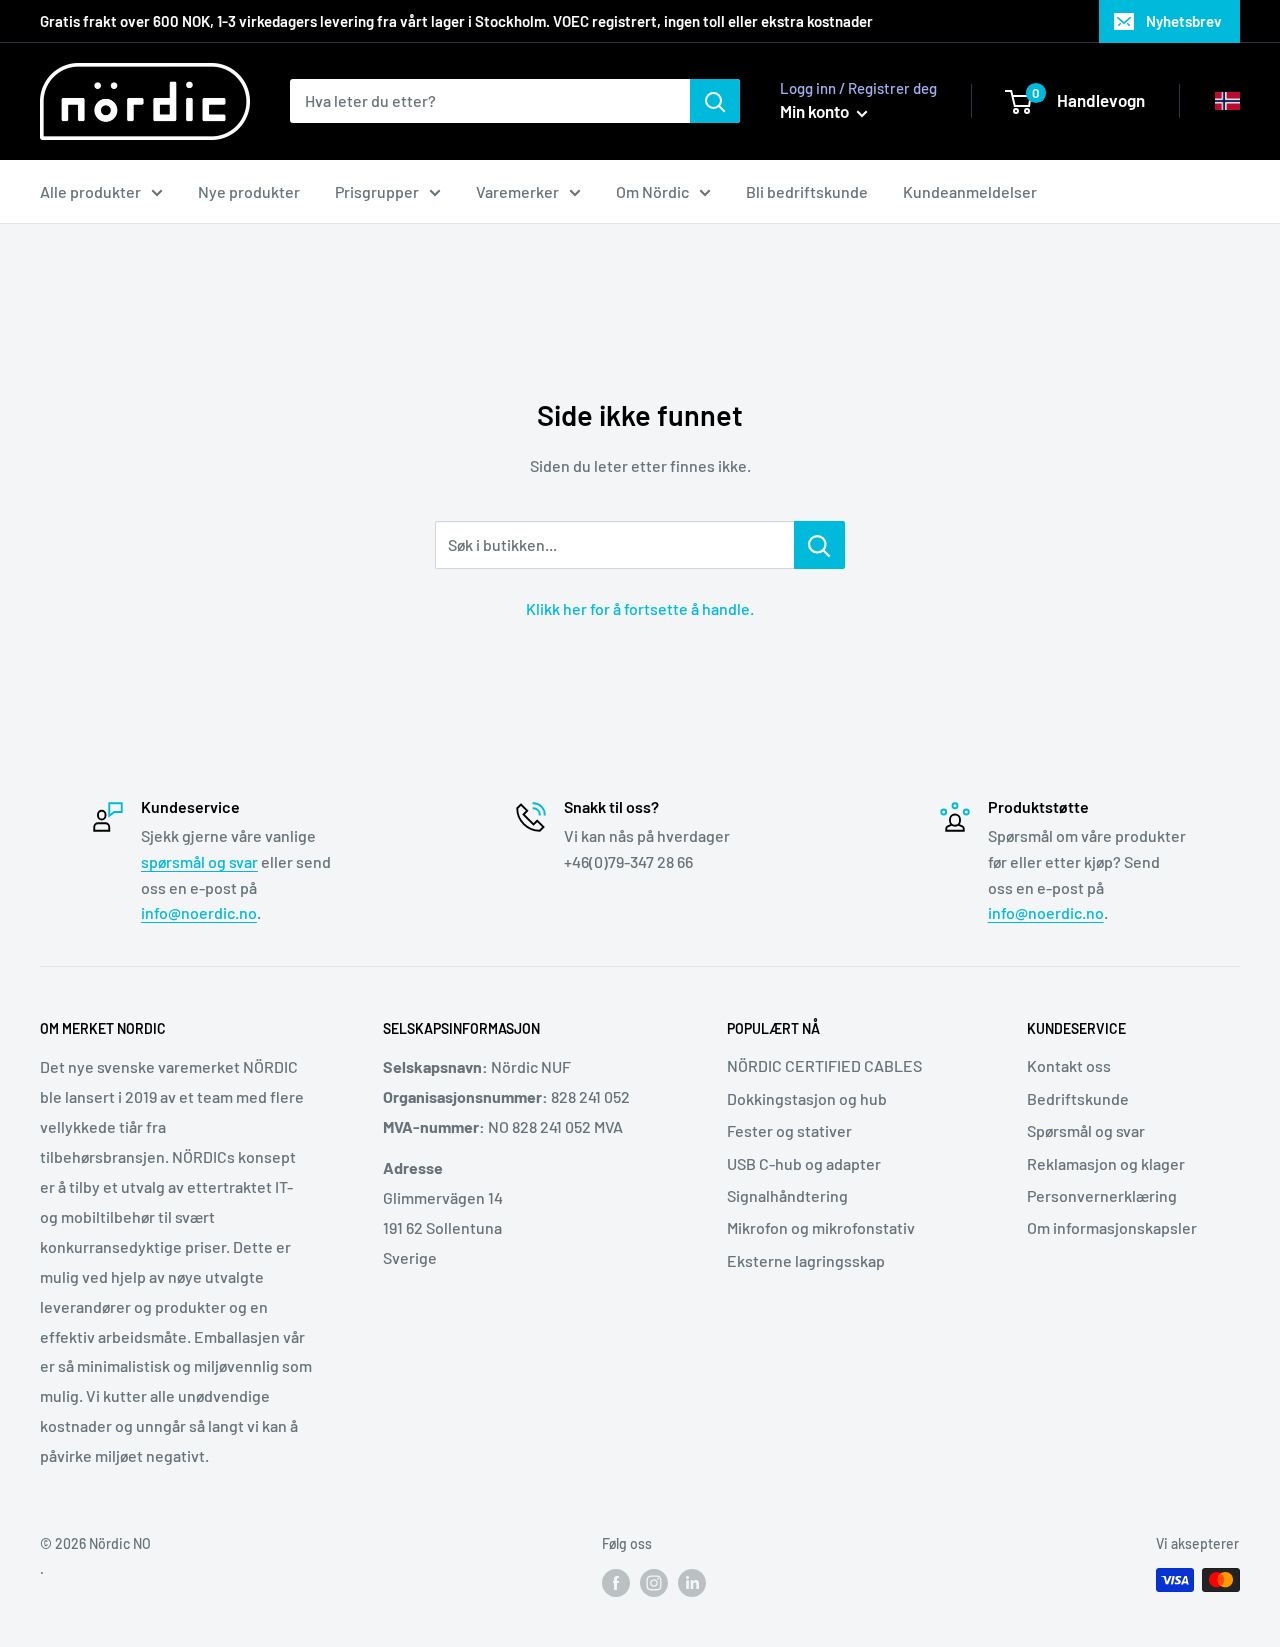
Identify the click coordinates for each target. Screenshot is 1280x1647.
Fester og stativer (789, 1130)
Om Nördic (652, 191)
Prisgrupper (377, 191)
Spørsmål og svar (1086, 1130)
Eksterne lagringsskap (806, 1260)
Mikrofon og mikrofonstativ (821, 1227)
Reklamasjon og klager (1106, 1163)
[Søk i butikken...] (819, 545)
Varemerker (517, 191)
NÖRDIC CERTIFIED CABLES (824, 1065)
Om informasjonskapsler (1112, 1227)
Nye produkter (249, 191)
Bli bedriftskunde (807, 191)
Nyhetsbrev (1184, 21)
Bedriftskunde (1078, 1098)
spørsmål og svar (199, 861)
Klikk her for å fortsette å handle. (640, 608)
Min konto (816, 111)
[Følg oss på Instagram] (654, 1582)
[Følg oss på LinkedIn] (692, 1582)
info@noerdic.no (199, 912)
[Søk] (715, 101)
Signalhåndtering (787, 1195)
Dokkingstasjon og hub (807, 1098)
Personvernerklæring (1102, 1195)
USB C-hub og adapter (804, 1163)
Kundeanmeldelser (970, 191)
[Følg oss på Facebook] (616, 1582)
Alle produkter (90, 191)
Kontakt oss (1069, 1065)
